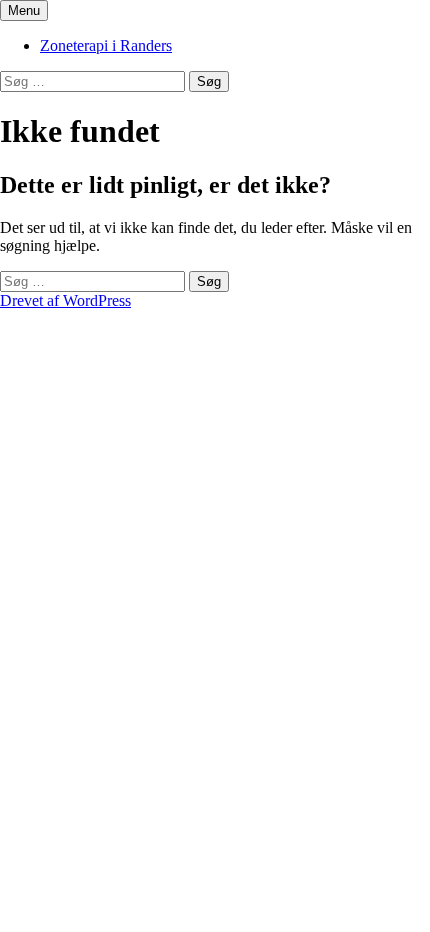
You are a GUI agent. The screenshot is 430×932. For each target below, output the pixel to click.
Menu (24, 10)
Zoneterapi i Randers (106, 45)
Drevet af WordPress (65, 300)
